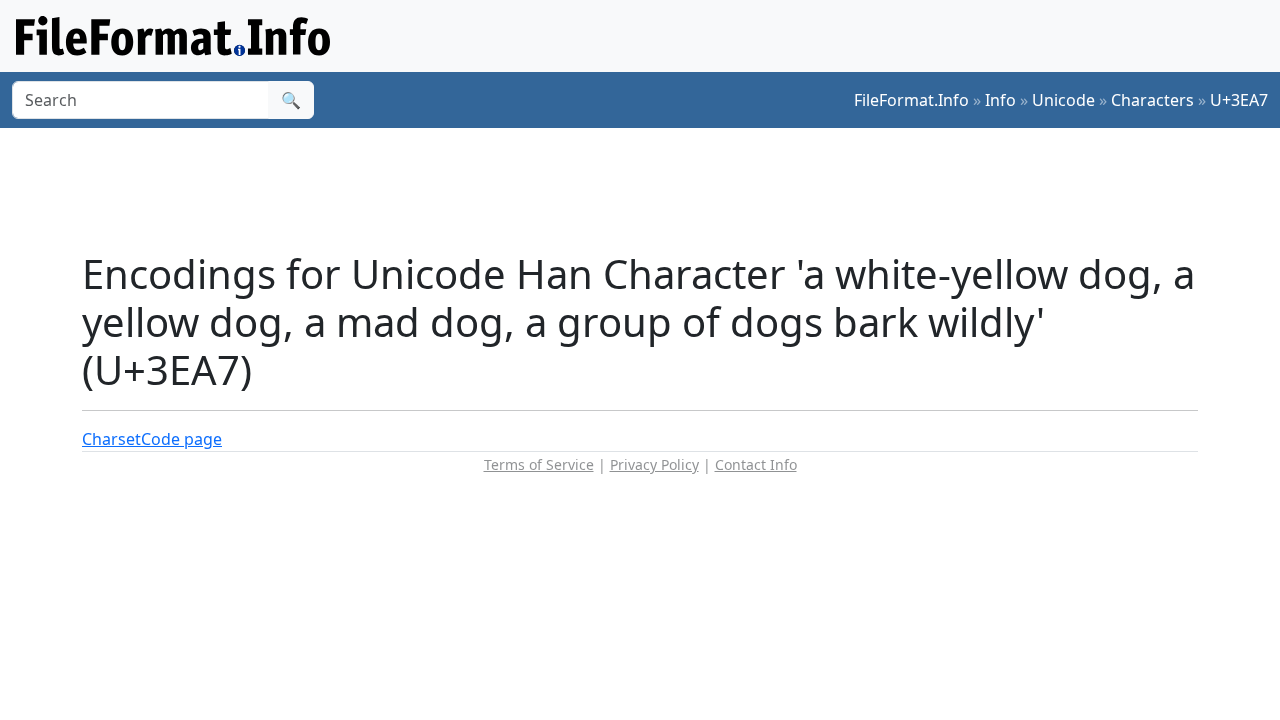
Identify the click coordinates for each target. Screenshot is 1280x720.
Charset (111, 439)
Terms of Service (539, 464)
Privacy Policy (654, 464)
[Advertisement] (652, 189)
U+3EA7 (1239, 100)
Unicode (1063, 100)
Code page (181, 439)
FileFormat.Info (911, 100)
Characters (1152, 100)
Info (1000, 100)
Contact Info (756, 464)
